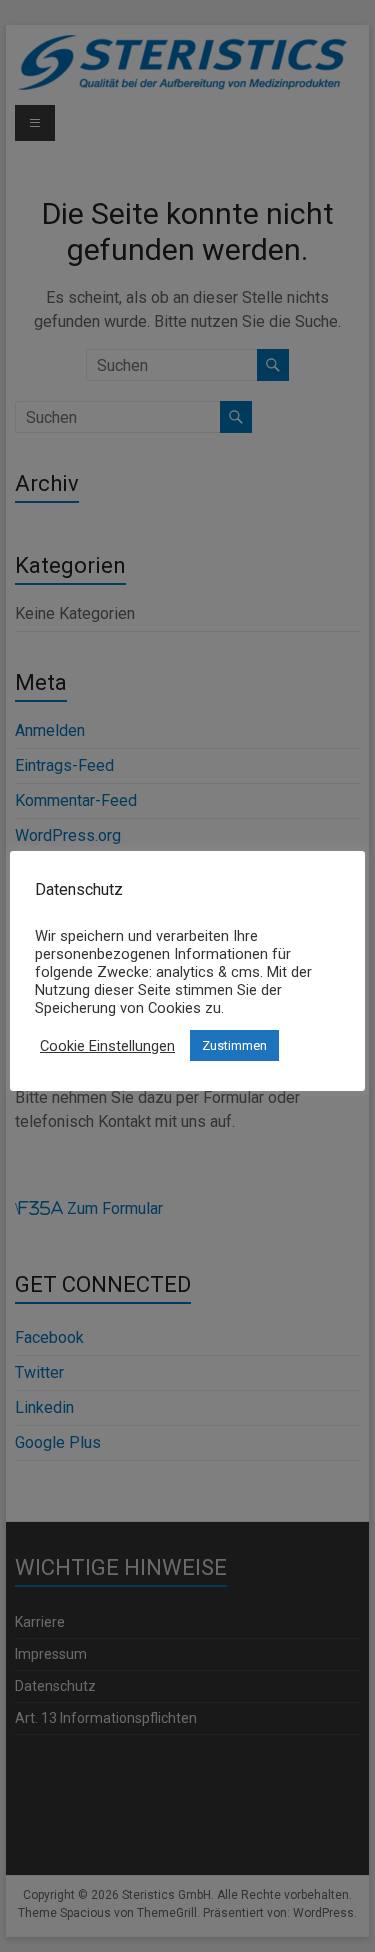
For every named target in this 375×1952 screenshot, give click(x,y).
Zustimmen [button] (234, 1045)
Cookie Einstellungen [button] (107, 1046)
